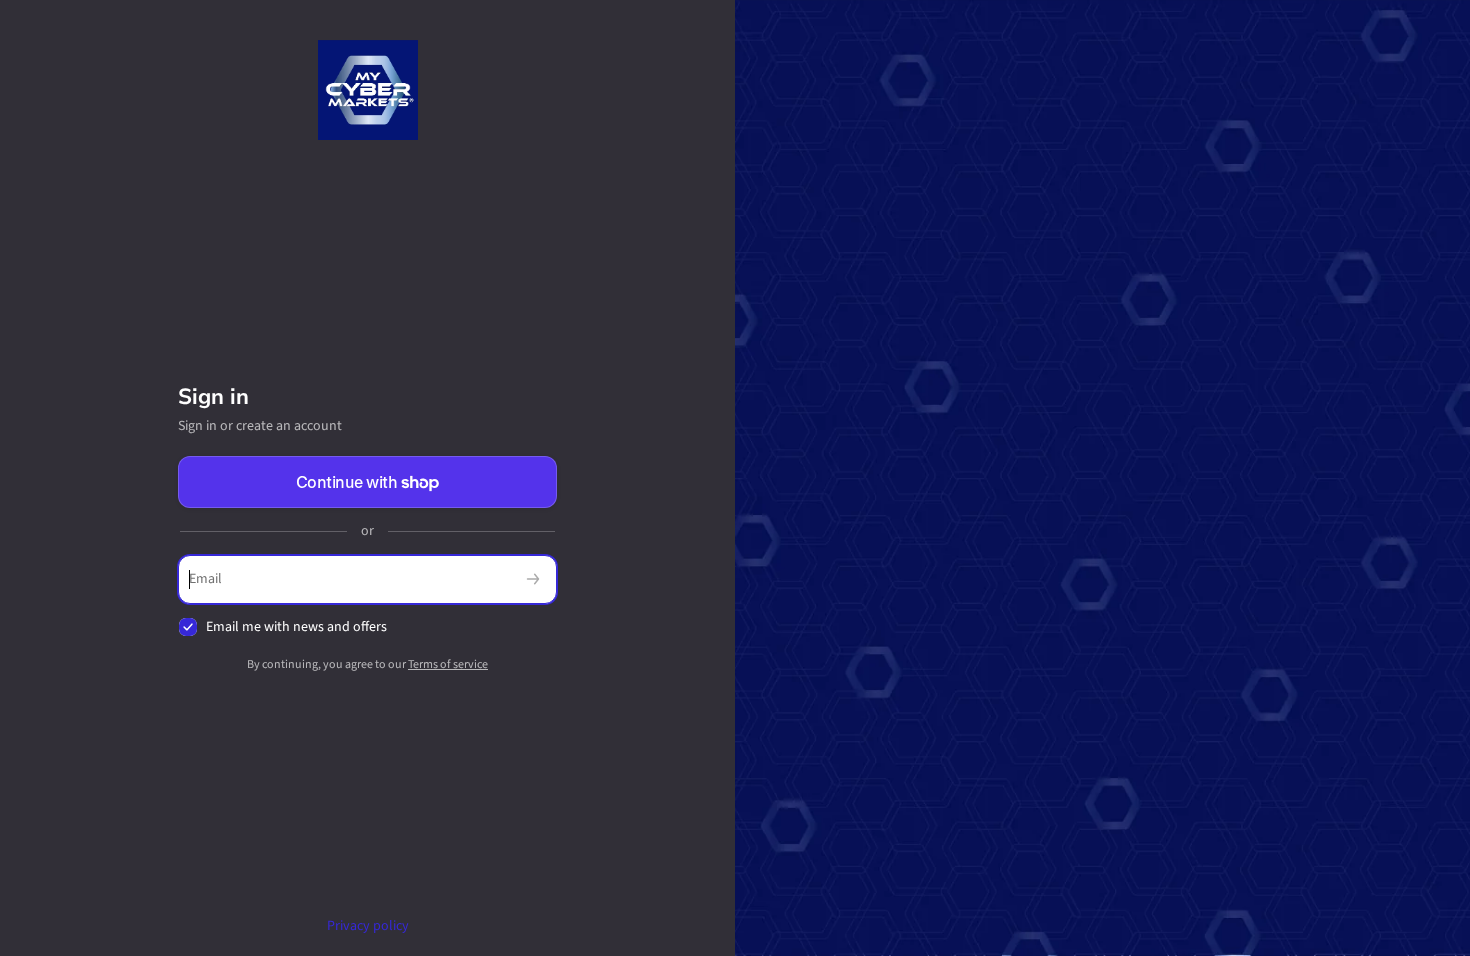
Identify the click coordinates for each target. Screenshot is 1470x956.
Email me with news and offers (296, 627)
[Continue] (533, 579)
